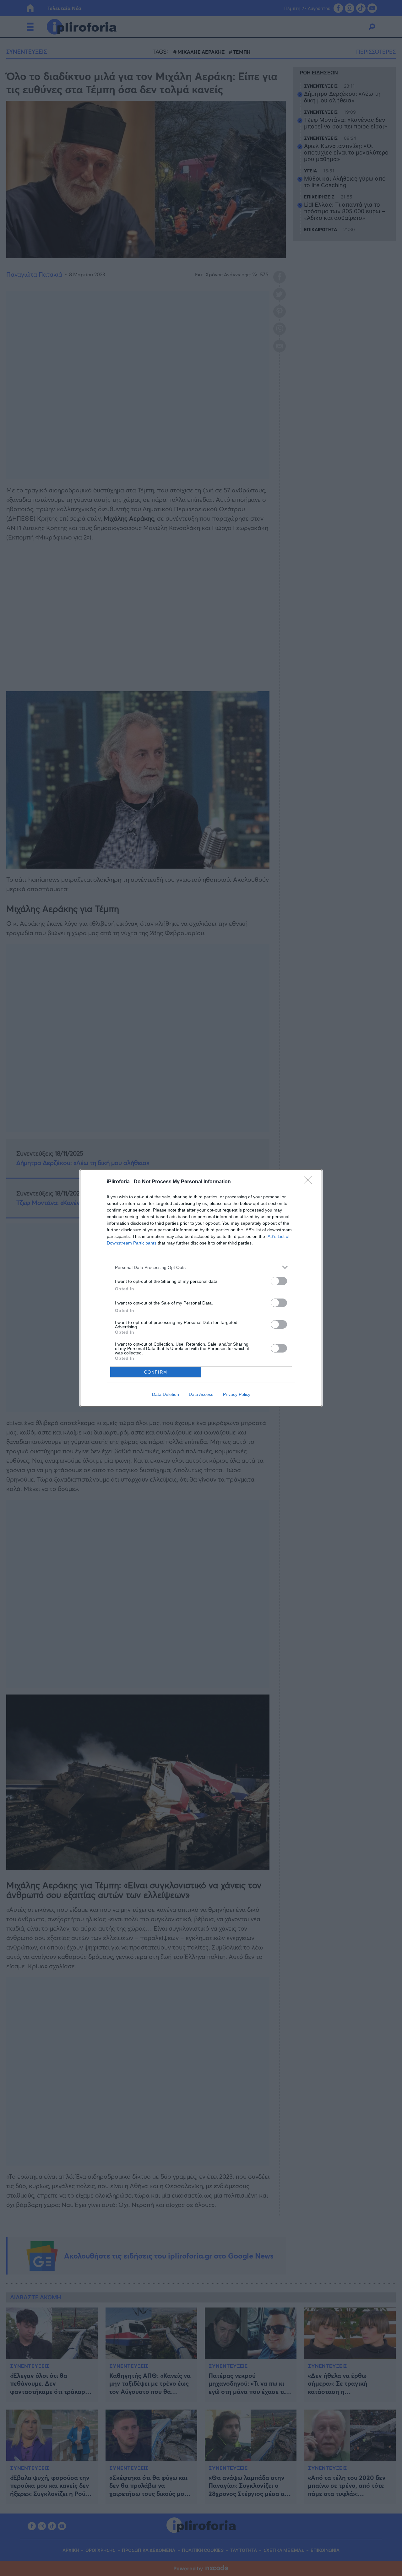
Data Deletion (166, 1394)
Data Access (201, 1394)
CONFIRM (156, 1372)
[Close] (310, 1182)
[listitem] (201, 1267)
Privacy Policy (237, 1394)
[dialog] (201, 1288)
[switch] (279, 1281)
